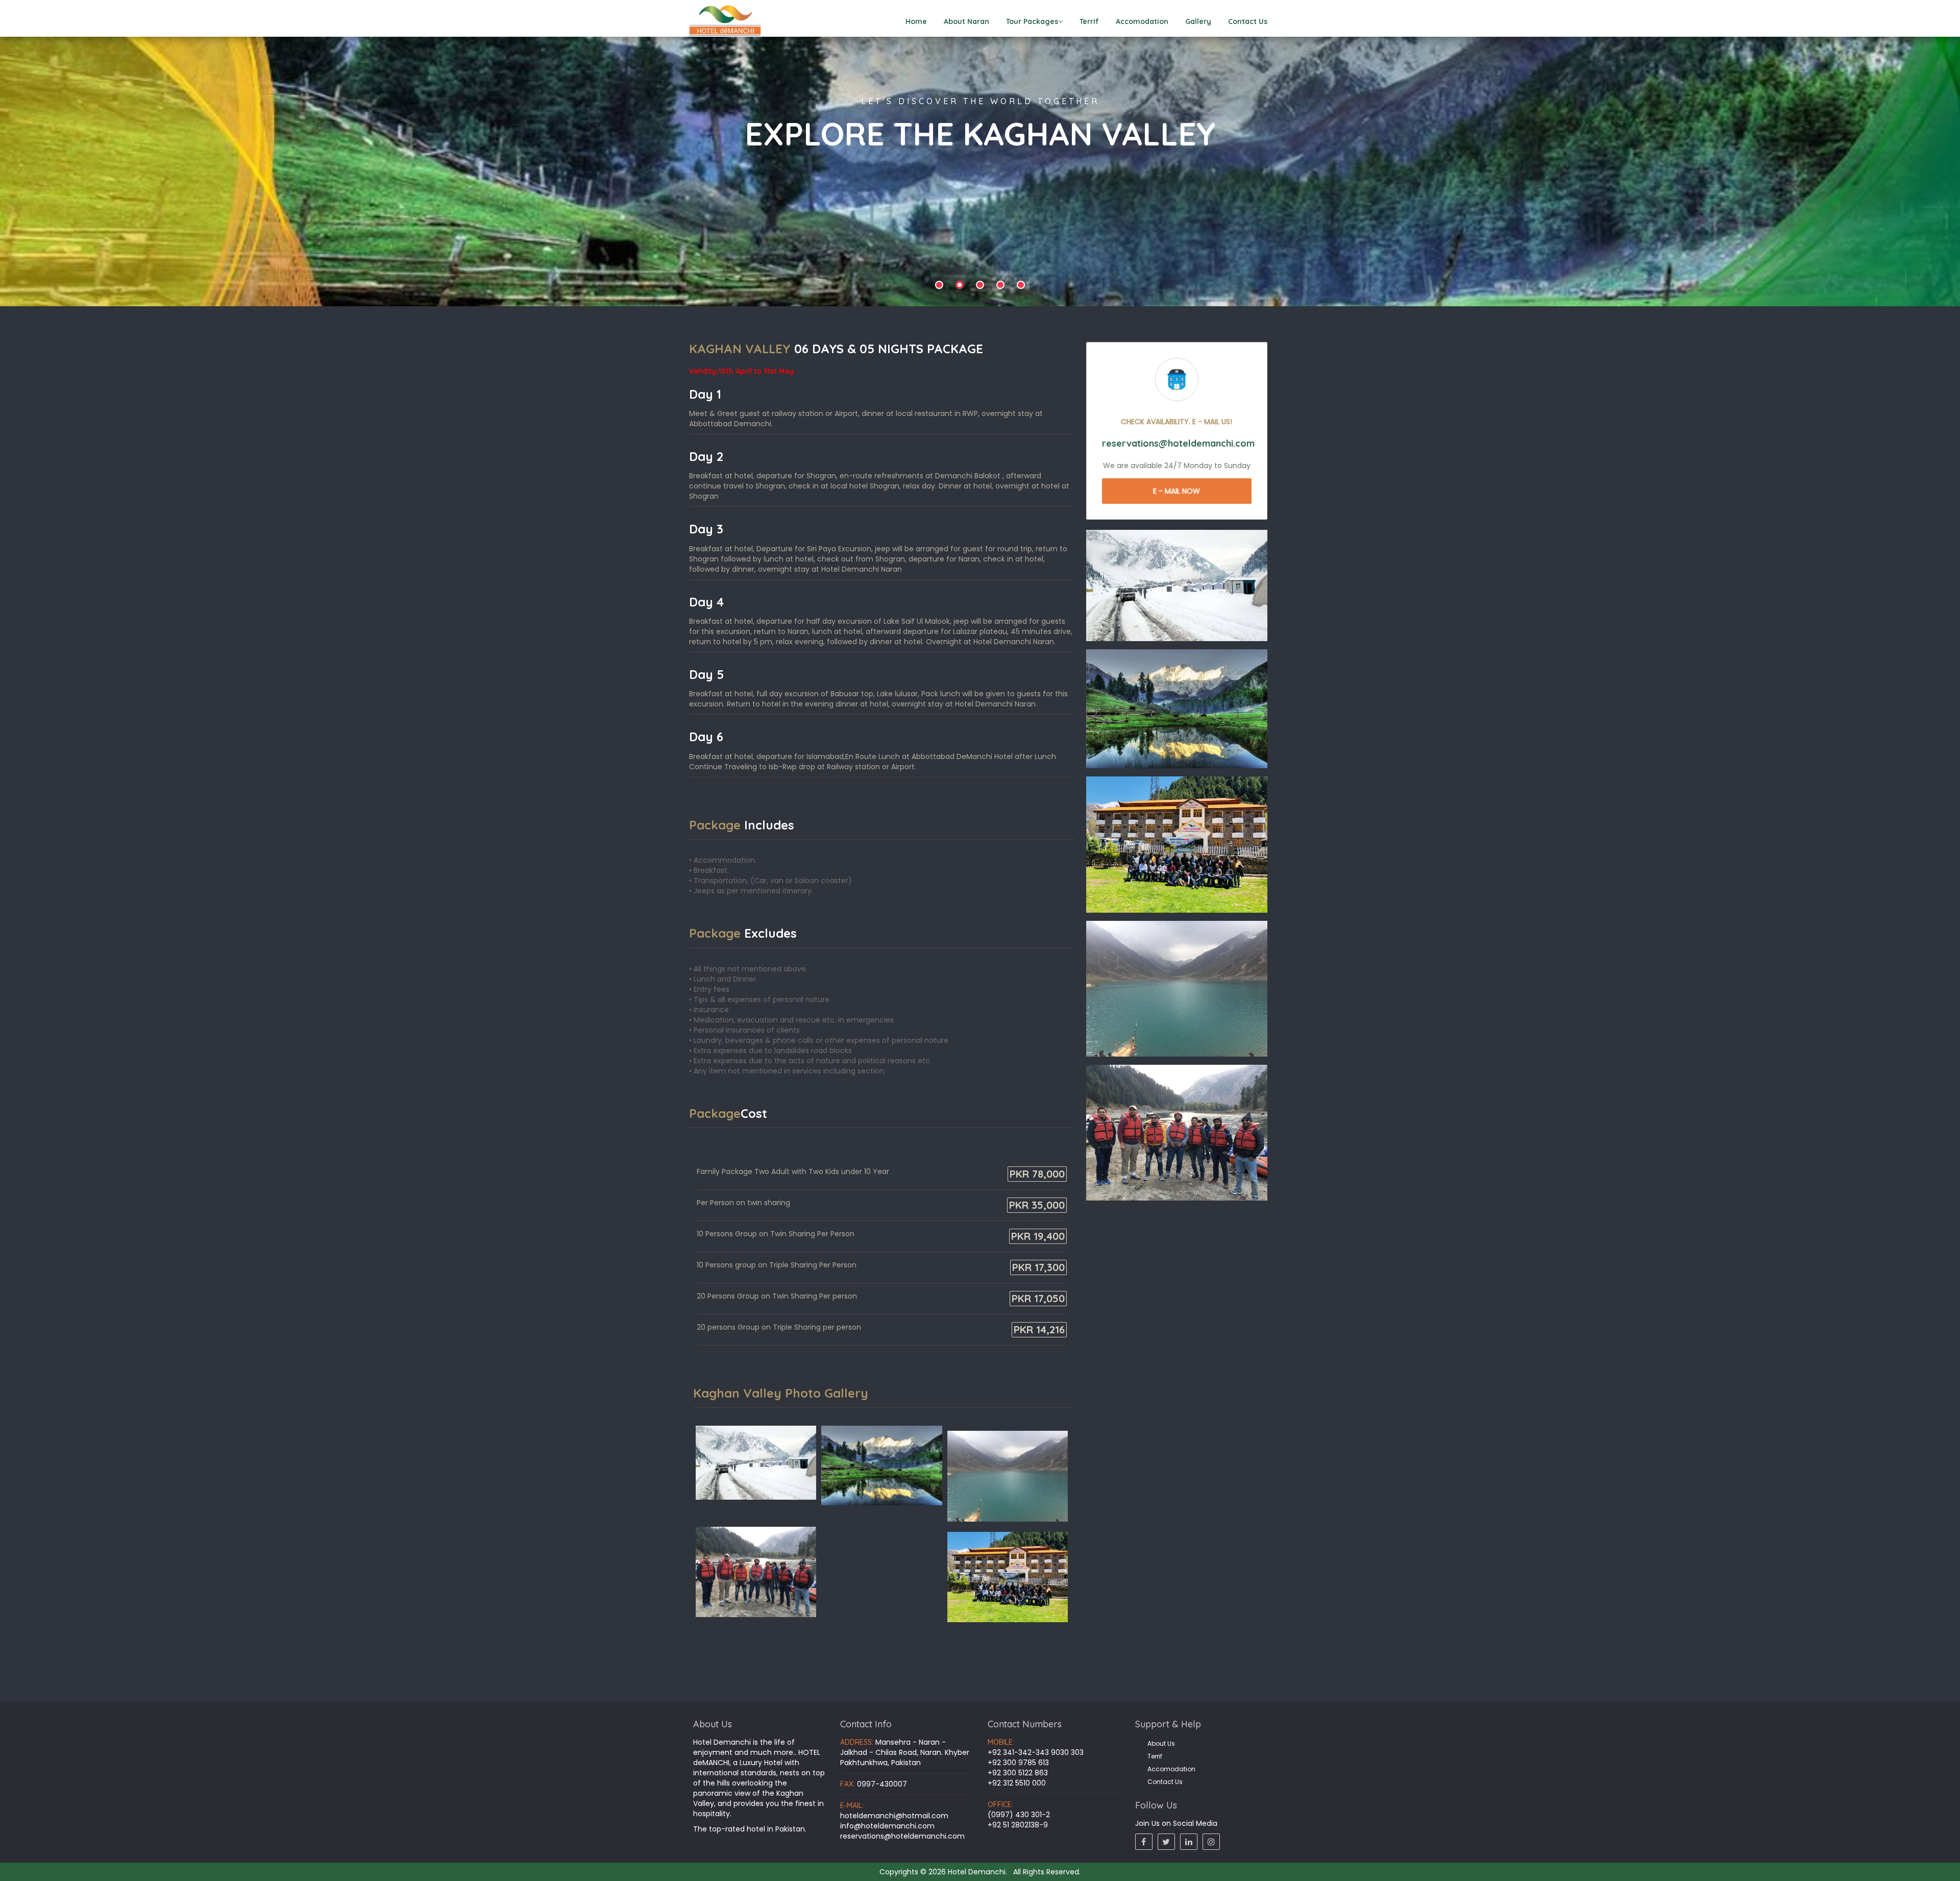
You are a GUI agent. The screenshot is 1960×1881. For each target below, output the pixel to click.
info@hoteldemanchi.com (887, 1826)
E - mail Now (1177, 491)
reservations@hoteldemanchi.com (902, 1836)
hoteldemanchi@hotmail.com (894, 1816)
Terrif (1089, 21)
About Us (1161, 1743)
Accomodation (1142, 21)
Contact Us (1248, 21)
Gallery (1198, 21)
